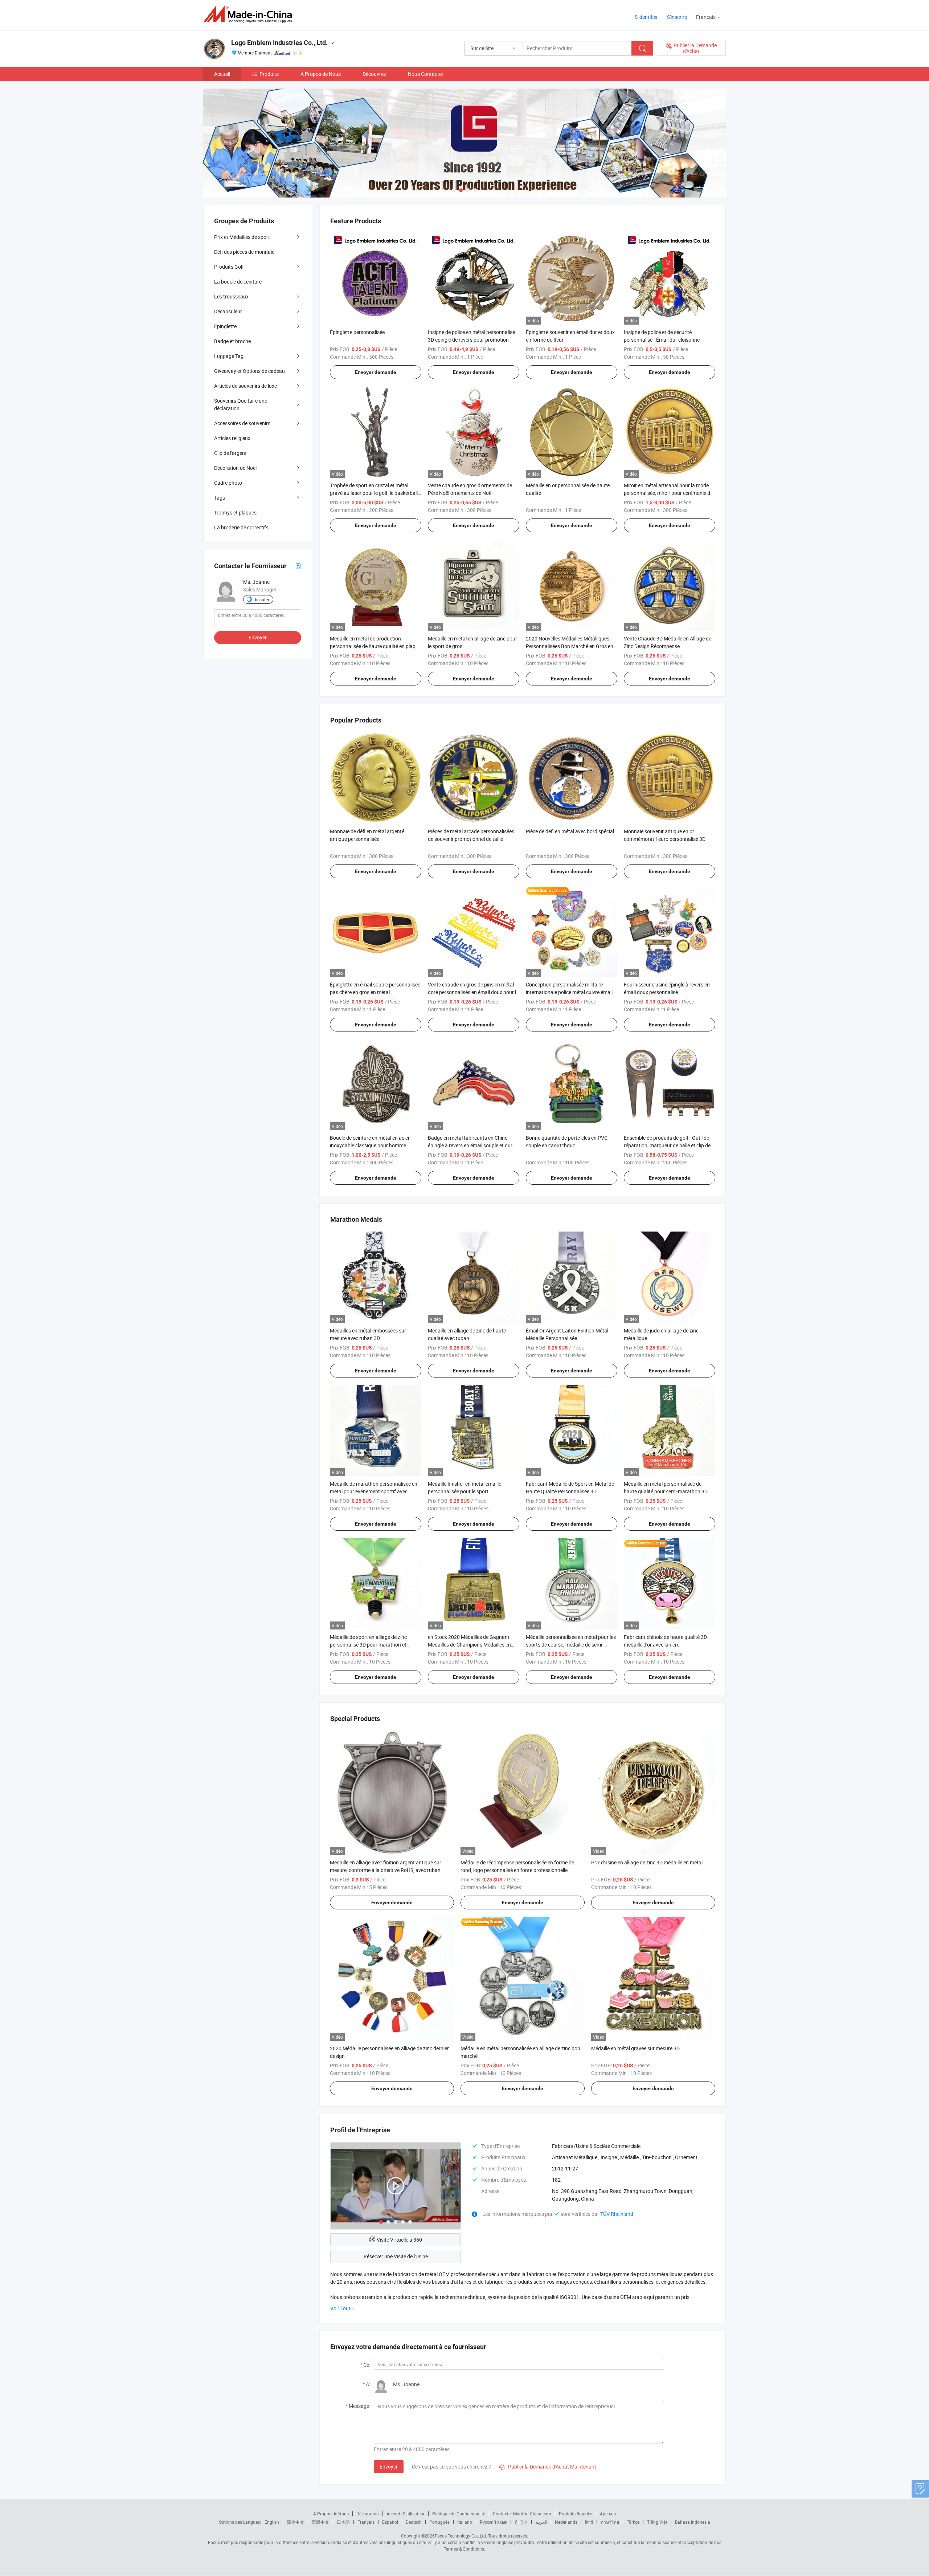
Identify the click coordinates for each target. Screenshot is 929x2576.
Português (439, 2522)
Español (390, 2522)
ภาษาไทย (610, 2522)
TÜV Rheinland (617, 2214)
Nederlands (566, 2522)
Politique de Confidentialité (459, 2514)
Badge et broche (232, 341)
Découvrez (374, 74)
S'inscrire (677, 17)
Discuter (261, 599)
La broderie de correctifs (241, 527)
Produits (269, 74)
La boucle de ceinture (238, 282)
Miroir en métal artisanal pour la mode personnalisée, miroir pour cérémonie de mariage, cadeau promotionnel (668, 493)
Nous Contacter (426, 74)
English (272, 2522)
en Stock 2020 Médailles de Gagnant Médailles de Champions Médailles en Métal (469, 1645)
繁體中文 (320, 2522)
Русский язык (493, 2522)
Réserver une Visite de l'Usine (396, 2256)
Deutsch (414, 2522)
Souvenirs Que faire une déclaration (241, 404)
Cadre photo (228, 483)
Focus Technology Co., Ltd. (461, 2536)
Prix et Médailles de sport (242, 237)
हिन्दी (589, 2522)
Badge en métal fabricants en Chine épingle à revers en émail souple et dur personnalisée (470, 1145)
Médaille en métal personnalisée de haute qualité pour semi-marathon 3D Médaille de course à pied (666, 1491)
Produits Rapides (576, 2514)
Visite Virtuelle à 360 (399, 2240)
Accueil (222, 74)
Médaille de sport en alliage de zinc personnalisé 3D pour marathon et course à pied (368, 1645)
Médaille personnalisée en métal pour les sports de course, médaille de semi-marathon (571, 1645)
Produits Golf (229, 267)
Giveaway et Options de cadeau (249, 371)
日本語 (343, 2522)
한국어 (521, 2522)
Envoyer (389, 2467)
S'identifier (646, 17)
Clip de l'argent (230, 453)
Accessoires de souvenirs (242, 423)
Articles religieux (232, 438)
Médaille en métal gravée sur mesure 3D (635, 2048)
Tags (220, 498)
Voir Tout (340, 2308)
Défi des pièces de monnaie (244, 252)
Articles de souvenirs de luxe (245, 386)
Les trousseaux (231, 296)
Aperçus (608, 2514)
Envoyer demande (376, 372)
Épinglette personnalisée (357, 332)
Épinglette (225, 326)
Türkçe (633, 2522)
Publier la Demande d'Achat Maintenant (548, 2467)
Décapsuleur (228, 311)
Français (366, 2522)
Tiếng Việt (657, 2522)
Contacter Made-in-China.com (522, 2514)
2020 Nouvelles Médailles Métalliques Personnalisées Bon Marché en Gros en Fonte (570, 646)
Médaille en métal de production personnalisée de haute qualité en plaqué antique (375, 646)
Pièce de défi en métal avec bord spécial (570, 831)
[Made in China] (250, 14)
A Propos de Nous (321, 74)
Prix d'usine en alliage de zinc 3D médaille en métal (647, 1862)
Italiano (465, 2522)
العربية (541, 2522)
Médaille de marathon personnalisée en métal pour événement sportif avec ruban (374, 1491)
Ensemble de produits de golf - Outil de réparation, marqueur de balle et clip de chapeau (667, 1145)
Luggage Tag (229, 356)
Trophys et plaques (235, 512)
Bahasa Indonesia (693, 2522)
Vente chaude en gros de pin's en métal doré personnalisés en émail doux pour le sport (473, 992)
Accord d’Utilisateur (406, 2514)
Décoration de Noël (235, 468)
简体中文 (295, 2522)
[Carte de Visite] (298, 566)
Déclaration (368, 2514)
